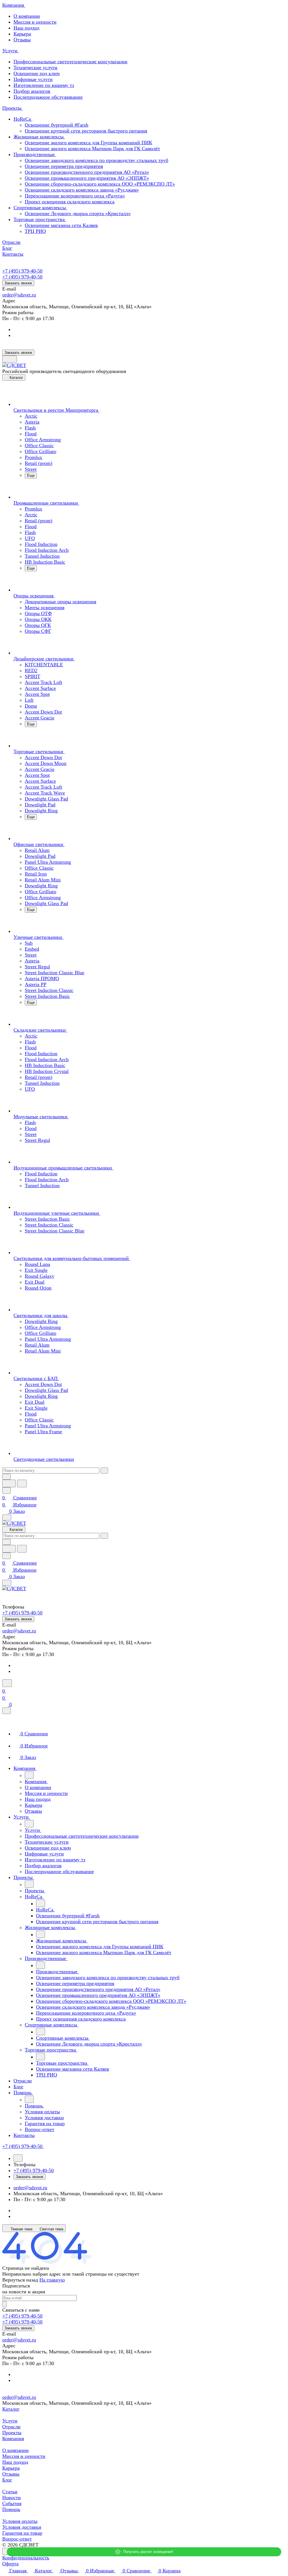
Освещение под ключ (37, 73)
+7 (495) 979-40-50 (22, 271)
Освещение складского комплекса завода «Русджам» (82, 190)
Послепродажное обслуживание (48, 97)
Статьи (10, 2492)
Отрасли (11, 2427)
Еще (31, 475)
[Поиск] (7, 1683)
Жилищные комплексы (39, 137)
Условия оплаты (20, 2521)
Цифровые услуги (33, 79)
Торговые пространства (40, 219)
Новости (12, 2498)
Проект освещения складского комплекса (70, 202)
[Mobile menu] (7, 1583)
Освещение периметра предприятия (64, 166)
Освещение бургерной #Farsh (57, 125)
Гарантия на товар (22, 2533)
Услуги (10, 2421)
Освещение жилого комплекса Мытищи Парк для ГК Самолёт (92, 149)
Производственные (35, 154)
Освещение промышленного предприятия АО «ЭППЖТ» (87, 178)
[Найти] (22, 1483)
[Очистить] (104, 1471)
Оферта (10, 2564)
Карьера (22, 34)
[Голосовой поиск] (9, 1483)
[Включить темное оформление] (10, 359)
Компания (13, 2438)
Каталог (11, 2409)
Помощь (11, 2509)
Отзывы (22, 40)
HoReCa (23, 119)
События (12, 2503)
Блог (7, 2480)
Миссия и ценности (35, 22)
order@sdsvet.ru (19, 295)
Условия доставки (22, 2527)
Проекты (12, 2433)
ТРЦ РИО (35, 231)
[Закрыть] (6, 1711)
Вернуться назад (20, 2280)
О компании (27, 16)
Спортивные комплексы (40, 208)
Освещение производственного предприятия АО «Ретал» (87, 172)
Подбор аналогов (32, 91)
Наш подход (26, 28)
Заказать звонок (18, 283)
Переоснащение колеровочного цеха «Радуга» (75, 196)
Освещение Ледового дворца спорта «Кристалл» (78, 213)
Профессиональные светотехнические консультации (70, 62)
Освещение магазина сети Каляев (61, 225)
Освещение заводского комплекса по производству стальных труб (96, 160)
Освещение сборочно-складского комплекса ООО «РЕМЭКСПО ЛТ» (100, 184)
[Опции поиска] (6, 1477)
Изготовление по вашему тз (44, 85)
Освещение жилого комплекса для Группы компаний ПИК (88, 143)
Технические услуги (35, 68)
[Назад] (29, 1775)
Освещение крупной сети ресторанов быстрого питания (86, 131)
